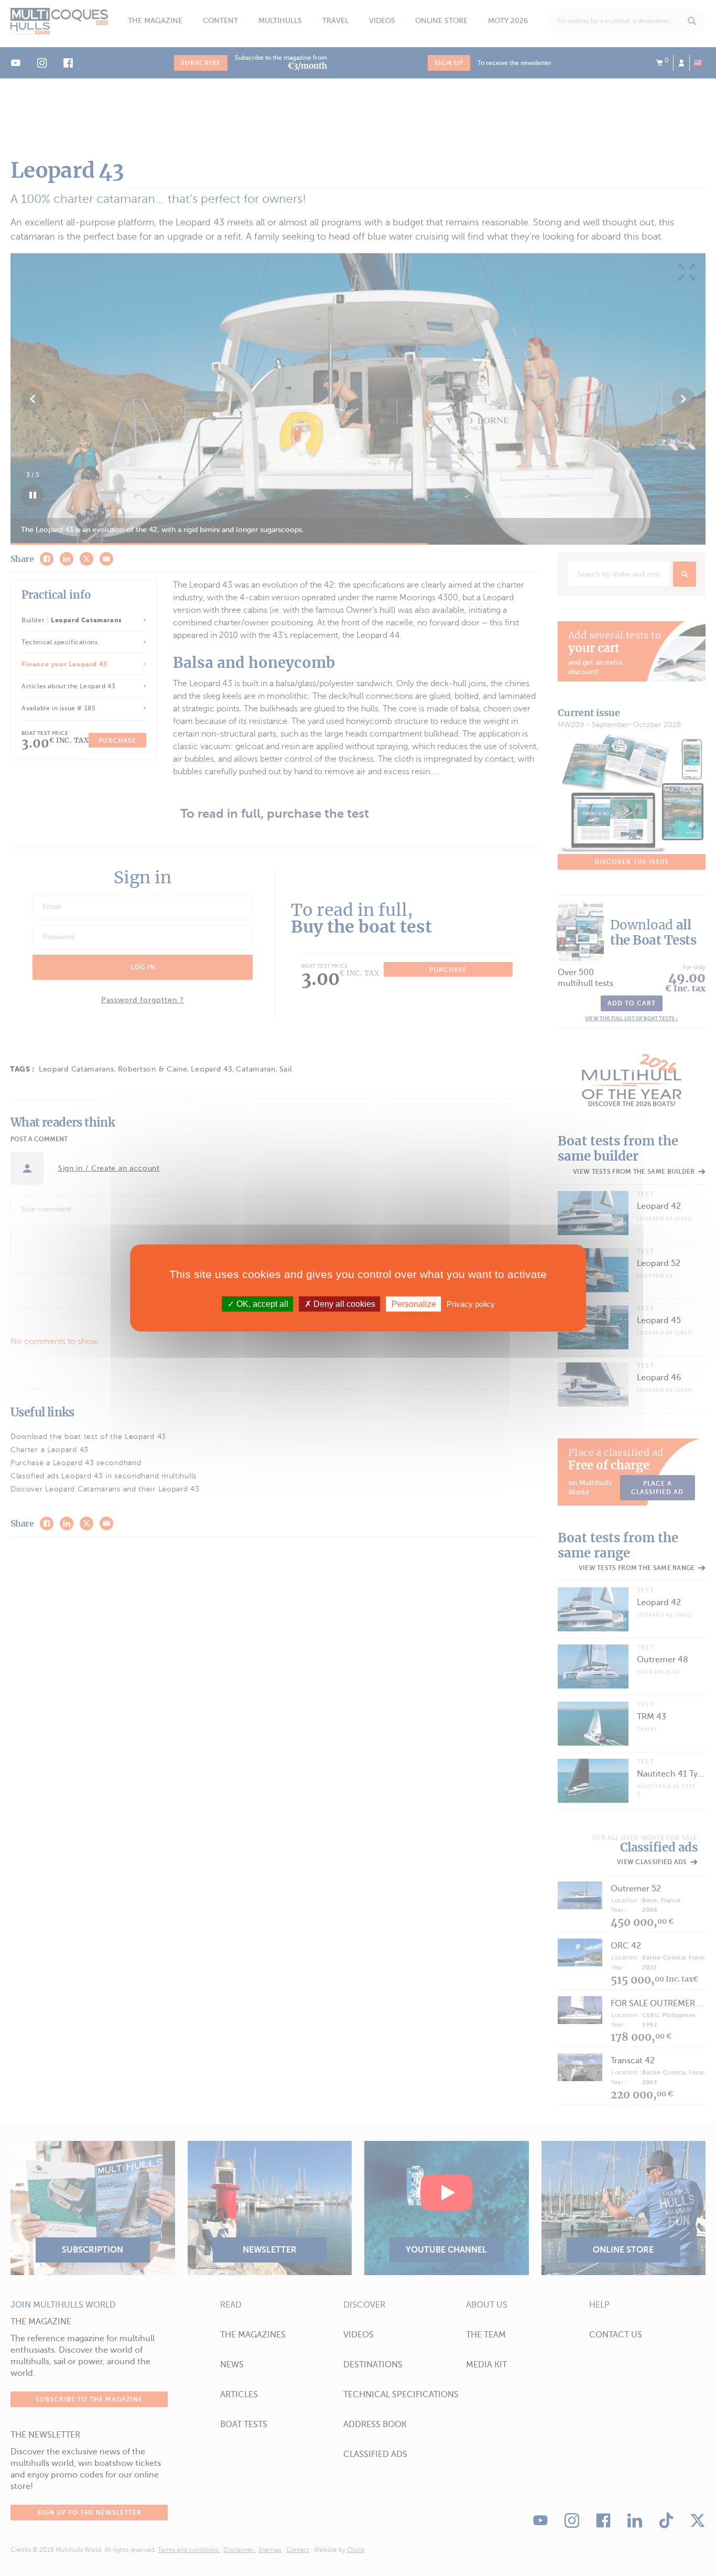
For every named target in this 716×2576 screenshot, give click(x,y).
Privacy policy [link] (471, 1304)
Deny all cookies (343, 1304)
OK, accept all (261, 1304)
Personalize (414, 1304)
